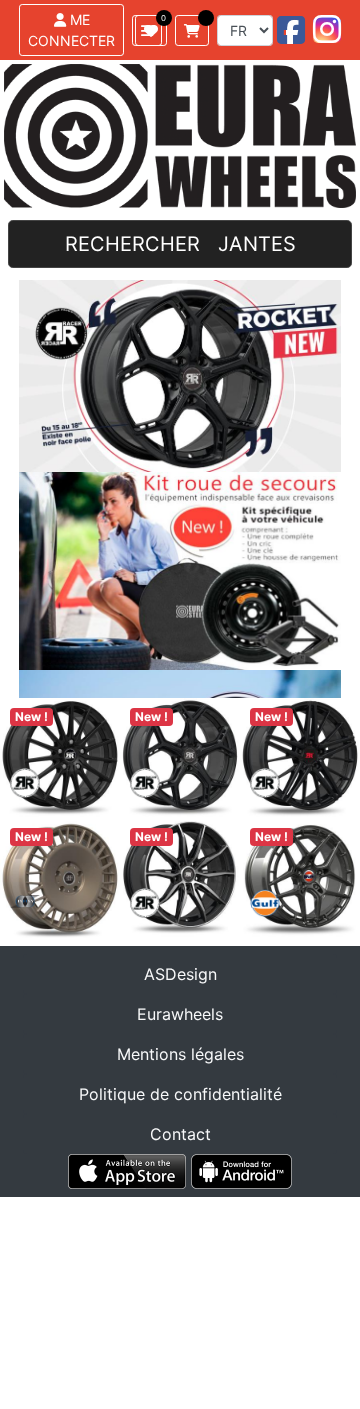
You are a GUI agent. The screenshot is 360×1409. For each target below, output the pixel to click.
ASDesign (180, 974)
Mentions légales (180, 1054)
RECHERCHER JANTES (180, 244)
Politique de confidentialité (180, 1094)
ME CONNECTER (71, 30)
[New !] (60, 757)
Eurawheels (180, 1014)
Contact (180, 1134)
